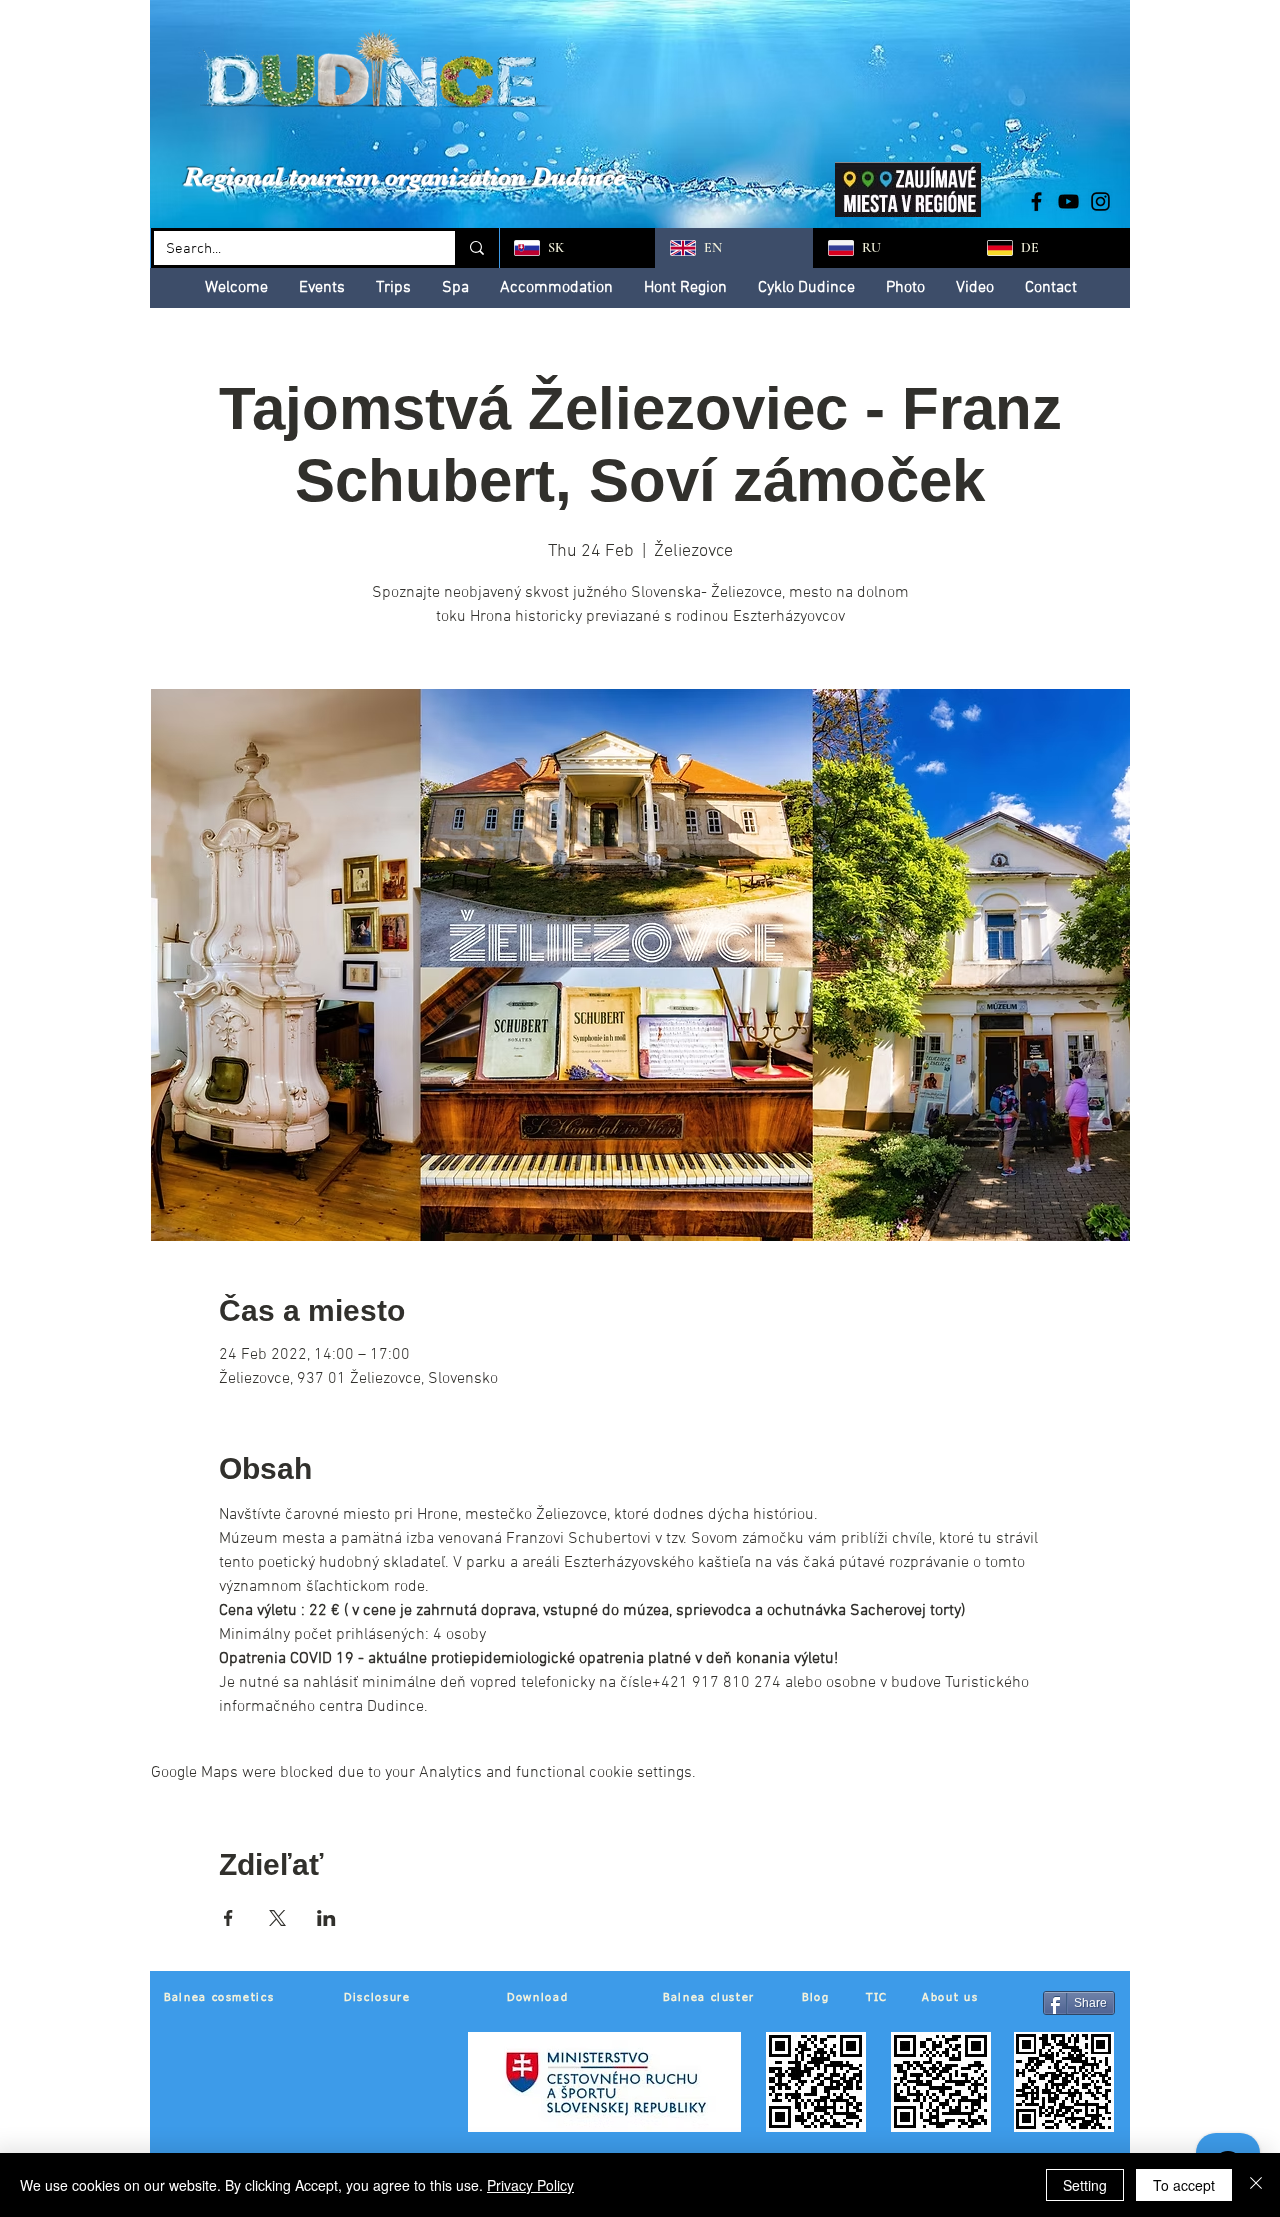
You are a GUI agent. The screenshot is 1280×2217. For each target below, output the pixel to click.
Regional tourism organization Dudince (405, 176)
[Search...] (475, 248)
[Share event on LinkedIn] (326, 1918)
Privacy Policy (530, 2185)
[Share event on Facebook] (228, 1918)
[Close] (1256, 2185)
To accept (1184, 2185)
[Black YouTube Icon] (1068, 201)
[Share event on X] (277, 1918)
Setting (1085, 2185)
